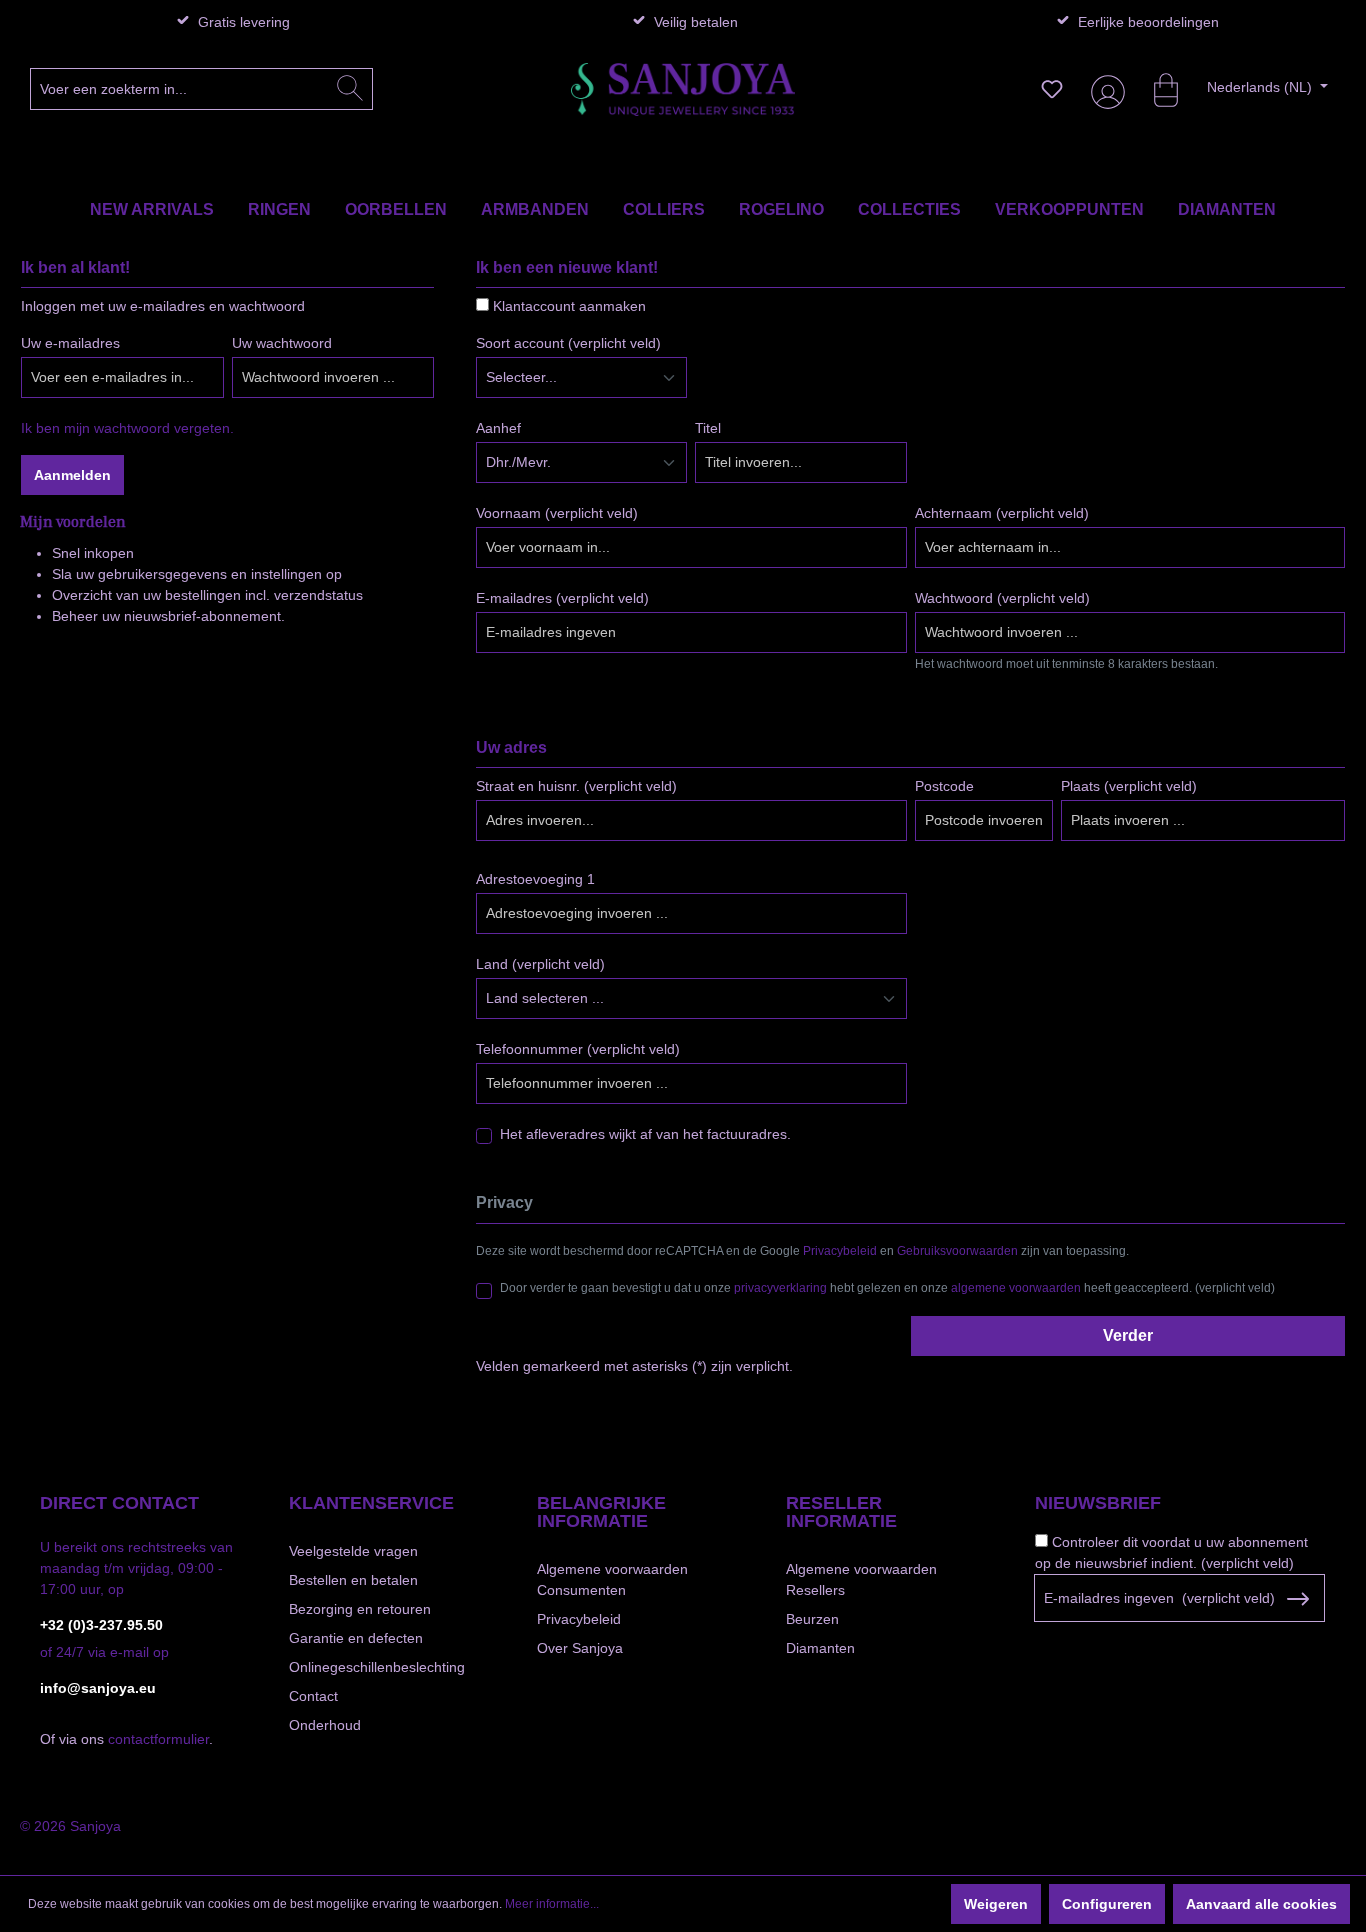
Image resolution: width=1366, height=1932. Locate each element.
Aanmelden (72, 475)
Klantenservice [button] (371, 1503)
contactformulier (158, 1739)
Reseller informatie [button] (841, 1512)
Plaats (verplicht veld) (1129, 786)
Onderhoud (325, 1725)
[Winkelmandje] (1156, 89)
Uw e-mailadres (70, 343)
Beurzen (812, 1619)
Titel (708, 428)
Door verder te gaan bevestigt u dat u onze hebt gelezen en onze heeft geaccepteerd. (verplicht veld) (887, 1288)
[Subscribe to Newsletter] (1297, 1599)
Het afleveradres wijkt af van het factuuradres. (645, 1134)
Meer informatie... (552, 1904)
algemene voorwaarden (1016, 1288)
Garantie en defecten (356, 1638)
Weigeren (996, 1904)
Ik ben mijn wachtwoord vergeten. (127, 428)
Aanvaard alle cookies (1261, 1904)
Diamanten (820, 1648)
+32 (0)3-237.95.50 (101, 1625)
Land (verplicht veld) (540, 964)
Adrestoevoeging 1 (535, 879)
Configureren (1107, 1904)
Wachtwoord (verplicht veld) (1002, 598)
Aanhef (498, 428)
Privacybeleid (840, 1251)
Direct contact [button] (119, 1503)
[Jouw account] (1104, 89)
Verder (1128, 1335)
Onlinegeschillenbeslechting (377, 1667)
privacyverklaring (780, 1288)
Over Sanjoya (580, 1648)
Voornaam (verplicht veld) (557, 513)
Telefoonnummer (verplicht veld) (578, 1049)
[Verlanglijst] (1052, 89)
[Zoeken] (350, 89)
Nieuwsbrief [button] (1098, 1503)
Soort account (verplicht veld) (568, 343)
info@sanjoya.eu (98, 1688)
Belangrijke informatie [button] (601, 1512)
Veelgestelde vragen (353, 1551)
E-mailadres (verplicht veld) (562, 598)
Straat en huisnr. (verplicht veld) (576, 786)
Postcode (944, 786)
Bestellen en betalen (353, 1580)
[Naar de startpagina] (683, 89)
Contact (313, 1696)
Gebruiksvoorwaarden (957, 1251)
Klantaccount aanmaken (569, 306)
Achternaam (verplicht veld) (1002, 513)
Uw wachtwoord (282, 343)
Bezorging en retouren (360, 1609)
